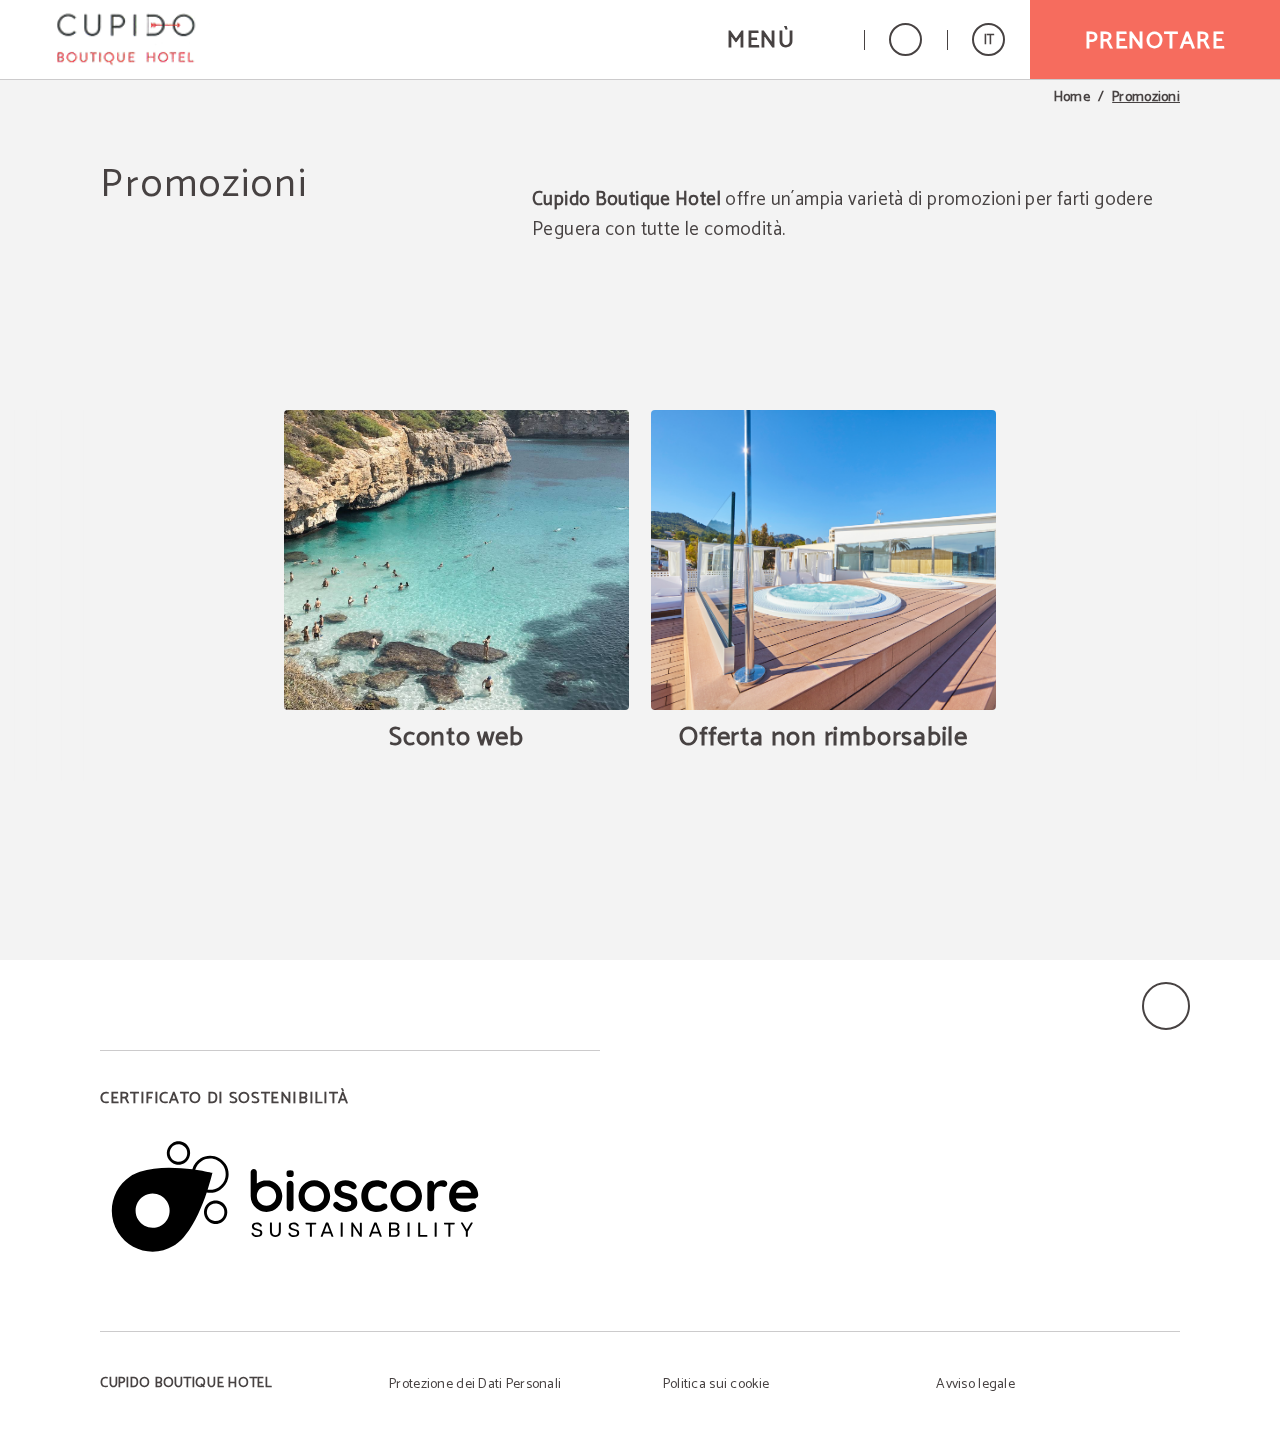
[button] (783, 39)
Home (1072, 98)
